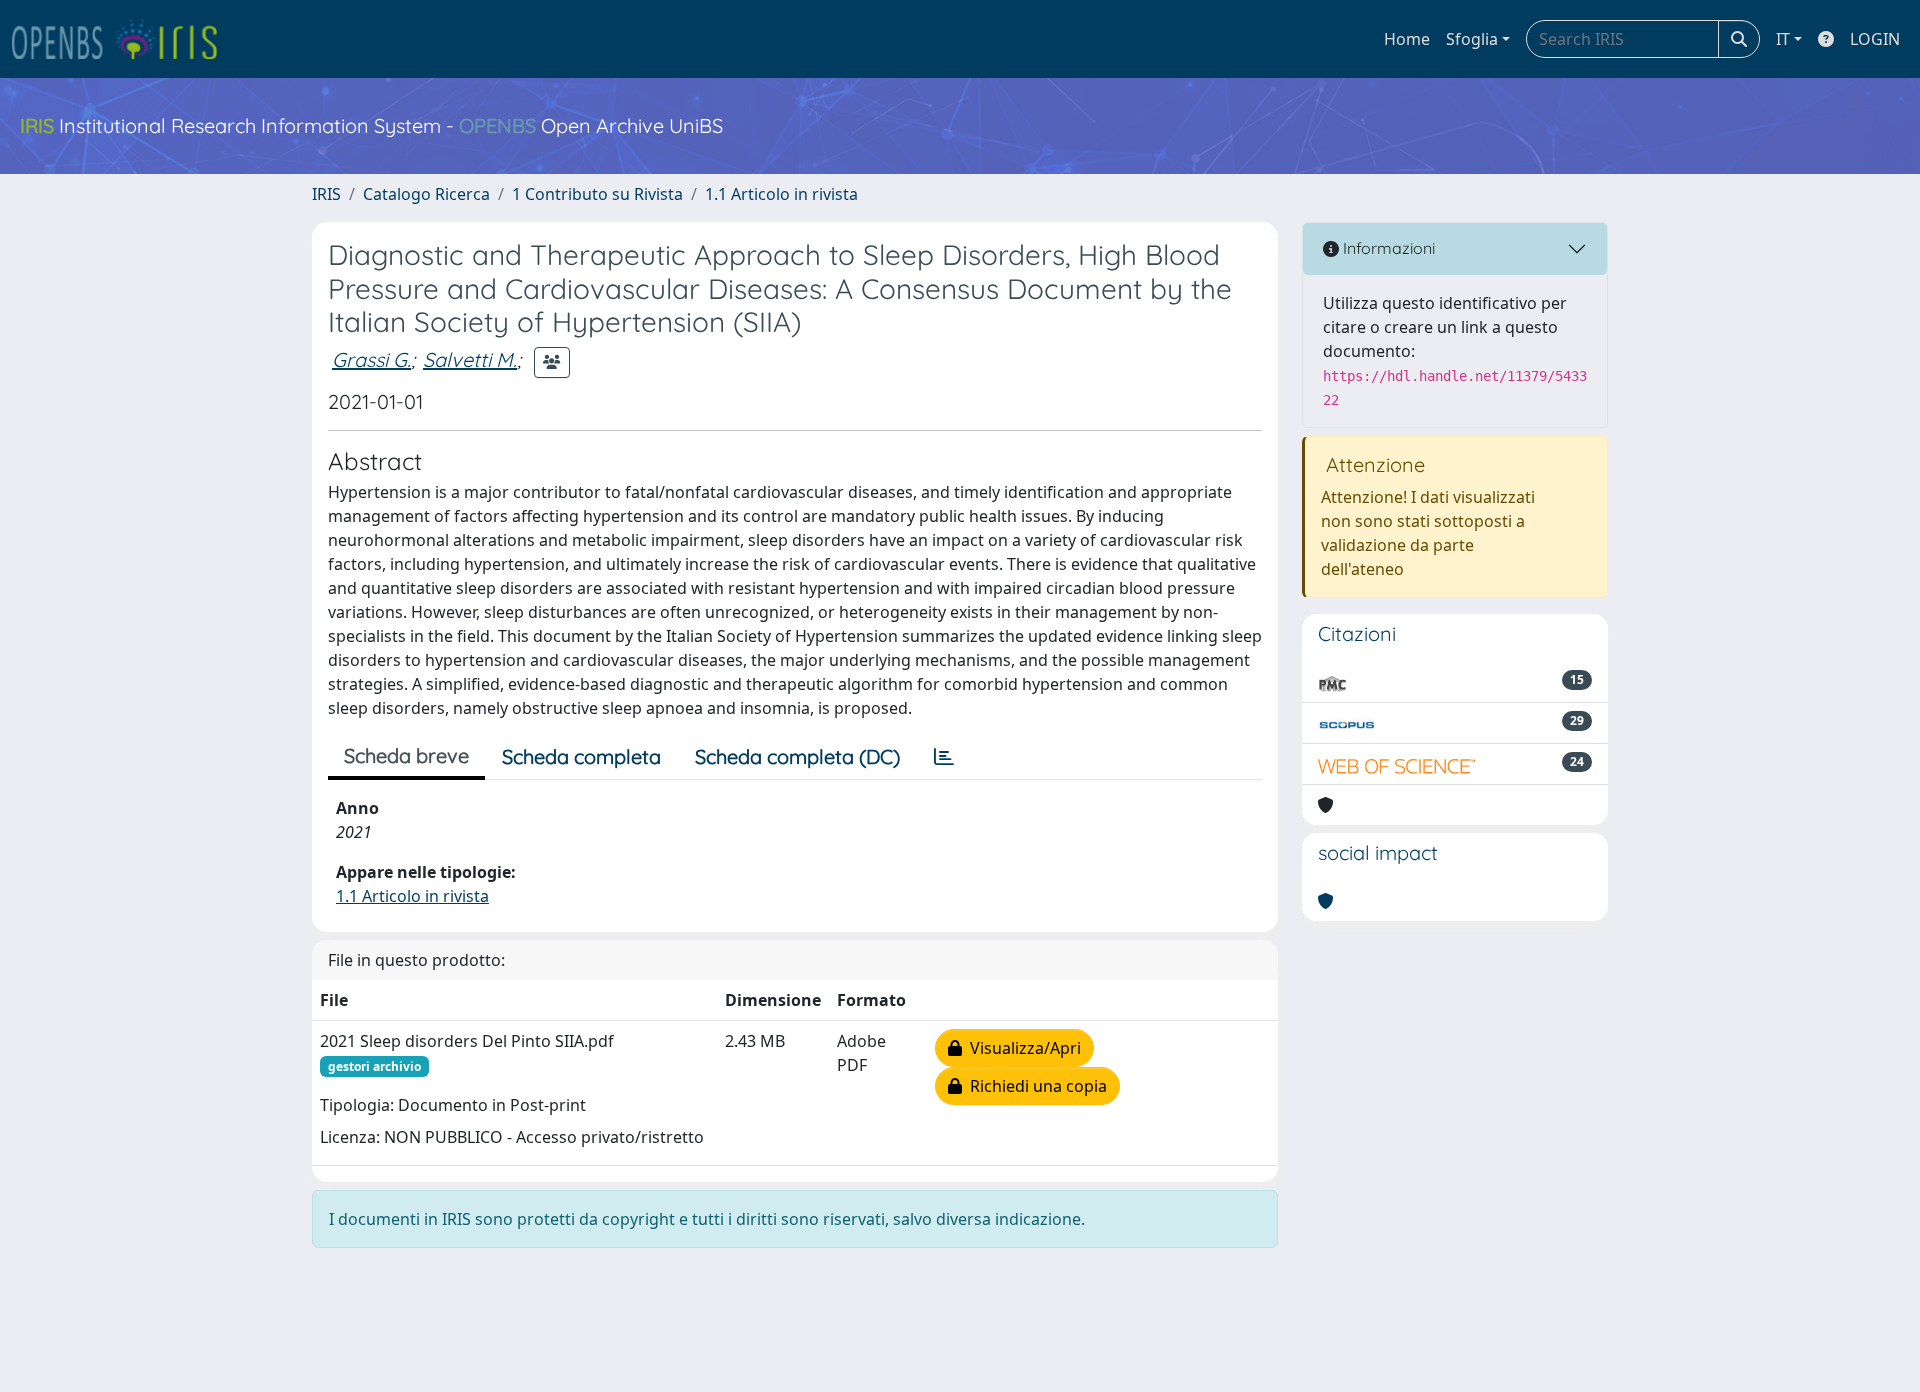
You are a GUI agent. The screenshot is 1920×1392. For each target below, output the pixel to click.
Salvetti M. (470, 359)
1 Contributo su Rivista (597, 194)
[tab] (944, 757)
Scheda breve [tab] (406, 755)
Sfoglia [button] (1472, 39)
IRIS (326, 194)
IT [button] (1783, 39)
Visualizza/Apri (1021, 1048)
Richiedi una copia (1034, 1086)
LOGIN (1875, 39)
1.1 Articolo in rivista (781, 194)
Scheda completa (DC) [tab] (797, 756)
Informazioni (1387, 248)
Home (1407, 39)
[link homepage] (123, 39)
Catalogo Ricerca (426, 194)
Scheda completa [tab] (581, 756)
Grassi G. (371, 359)
